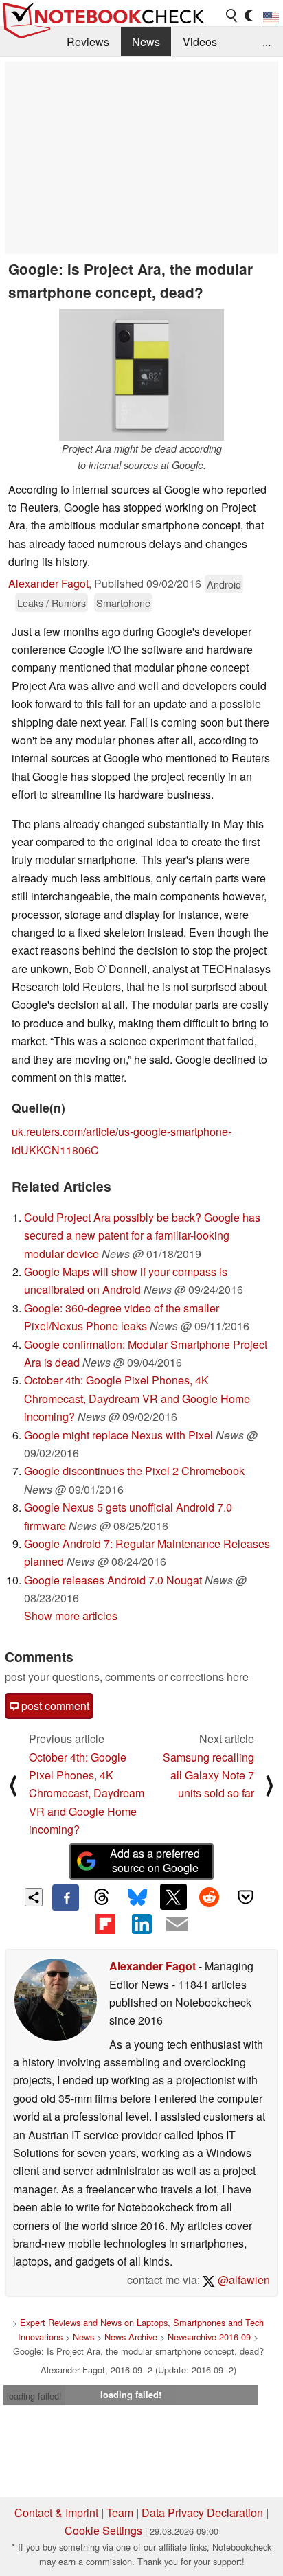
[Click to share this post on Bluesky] (137, 1897)
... (267, 42)
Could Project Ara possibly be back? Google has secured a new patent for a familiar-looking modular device (142, 1235)
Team (120, 2512)
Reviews (88, 42)
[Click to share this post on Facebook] (65, 1897)
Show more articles (71, 1616)
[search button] (232, 16)
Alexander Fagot (48, 583)
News (146, 42)
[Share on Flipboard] (105, 1924)
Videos (200, 42)
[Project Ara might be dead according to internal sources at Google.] (141, 375)
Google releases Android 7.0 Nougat (113, 1580)
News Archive (131, 2337)
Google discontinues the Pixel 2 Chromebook (134, 1471)
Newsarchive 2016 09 (209, 2337)
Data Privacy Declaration (202, 2512)
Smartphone (123, 603)
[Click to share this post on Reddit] (210, 1897)
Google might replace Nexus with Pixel (118, 1435)
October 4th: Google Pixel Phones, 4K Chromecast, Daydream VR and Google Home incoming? (137, 1398)
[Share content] (34, 1897)
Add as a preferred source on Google (155, 1860)
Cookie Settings (103, 2530)
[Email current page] (177, 1925)
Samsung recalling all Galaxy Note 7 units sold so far (208, 1775)
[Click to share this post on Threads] (102, 1897)
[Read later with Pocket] (245, 1897)
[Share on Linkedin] (141, 1924)
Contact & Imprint (56, 2512)
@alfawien (242, 2280)
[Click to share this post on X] (173, 1897)
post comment (54, 1706)
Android (224, 584)
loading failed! (34, 2396)
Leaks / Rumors (52, 603)
